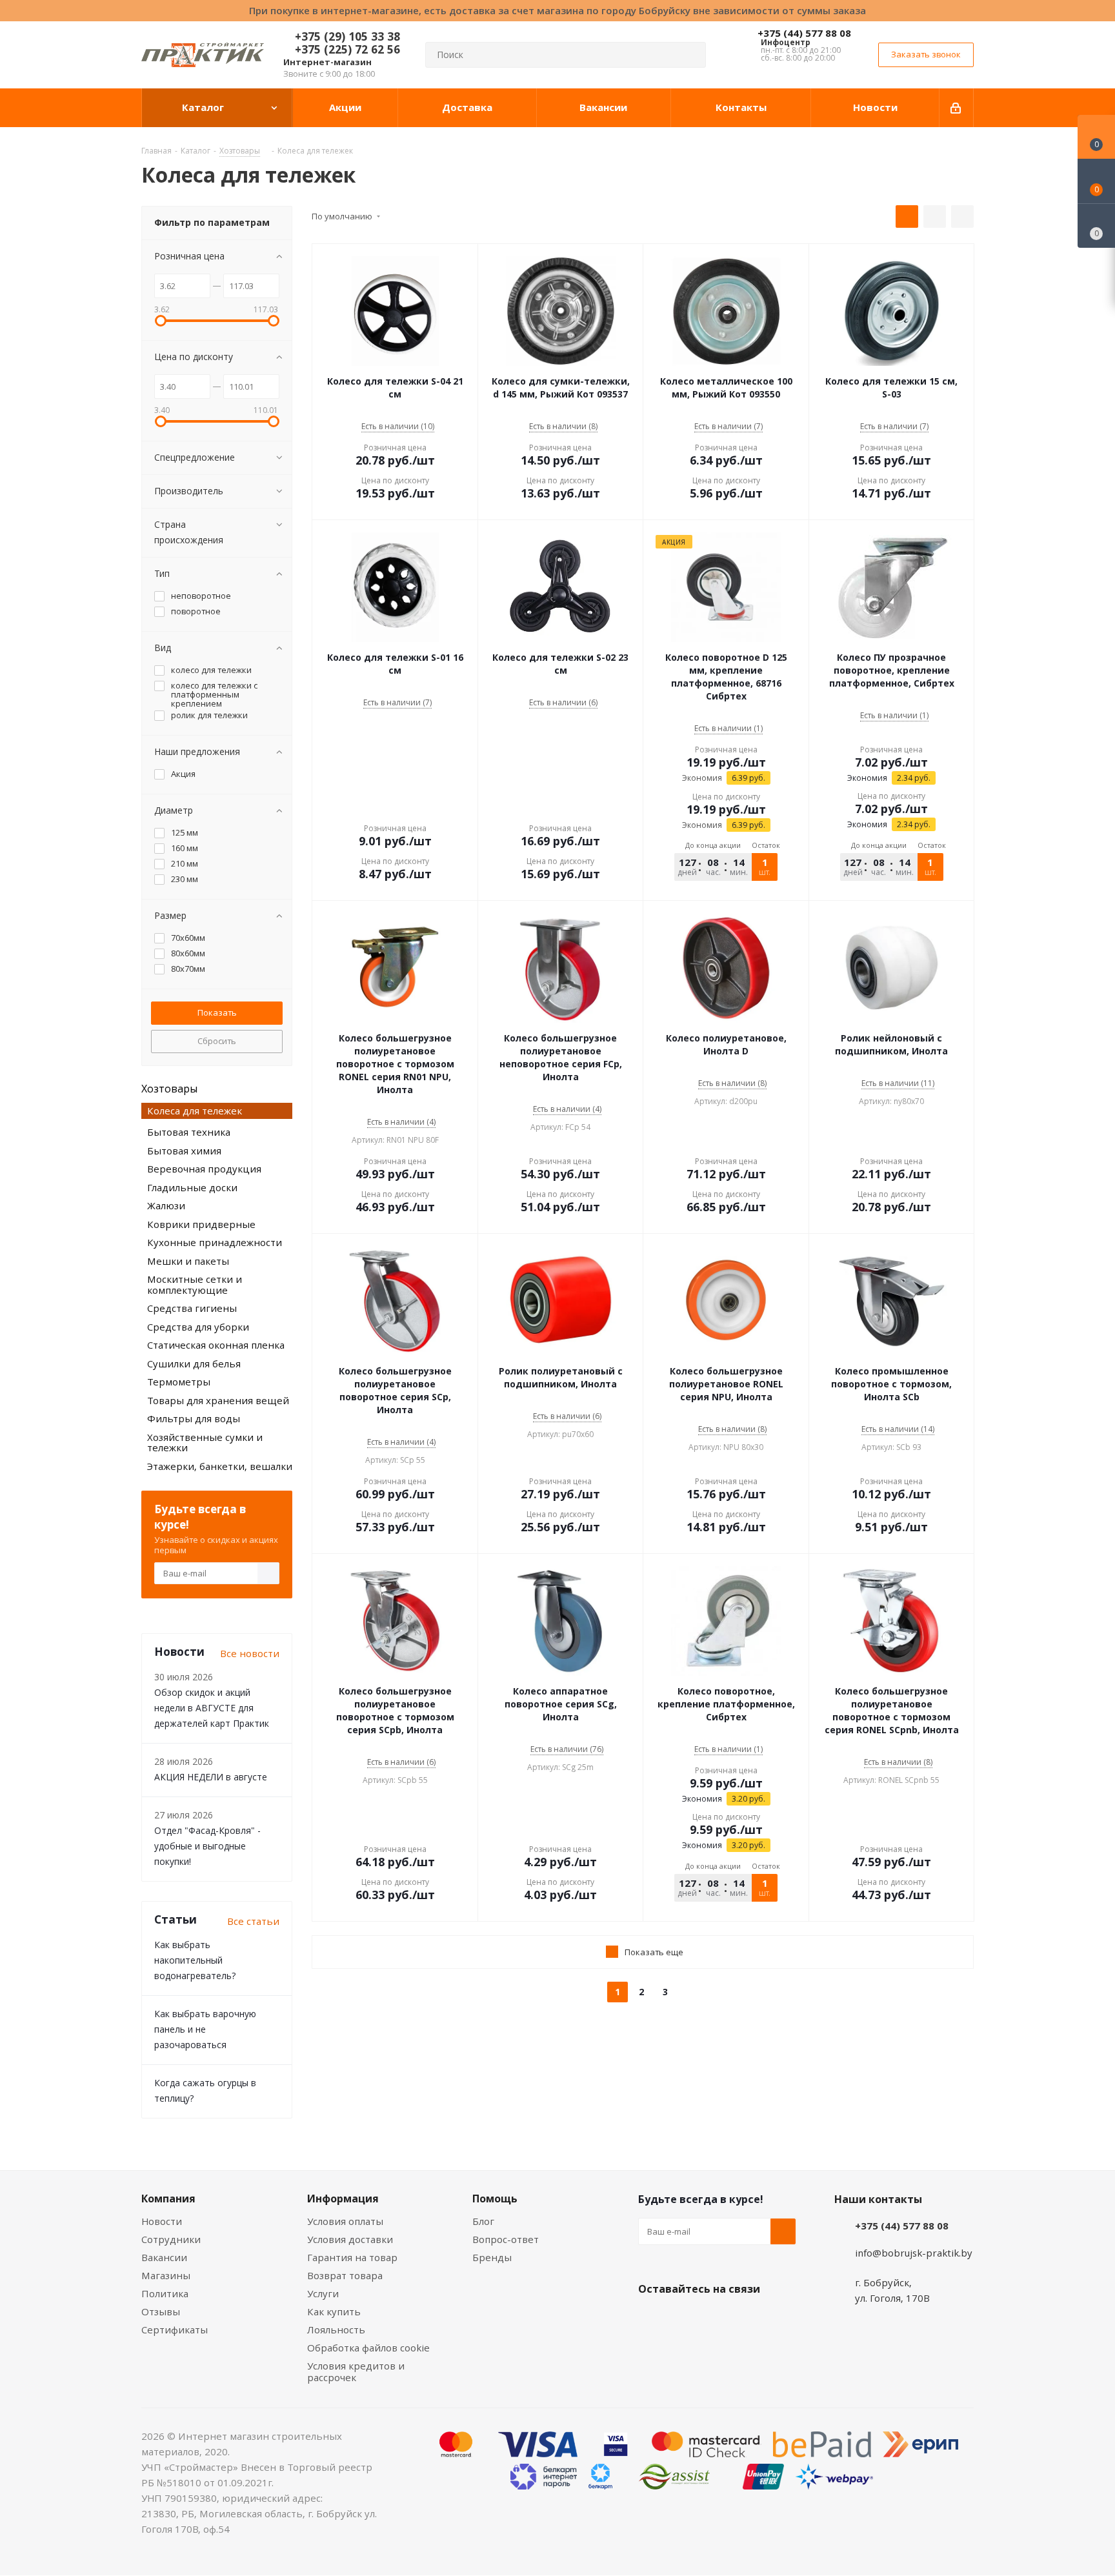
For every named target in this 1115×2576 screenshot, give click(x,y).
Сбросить (217, 1041)
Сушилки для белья (194, 1363)
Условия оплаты (345, 2221)
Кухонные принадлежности (215, 1242)
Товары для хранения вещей (218, 1400)
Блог (483, 2221)
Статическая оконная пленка (216, 1345)
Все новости (250, 1653)
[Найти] (690, 55)
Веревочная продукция (204, 1169)
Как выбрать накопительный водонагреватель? (195, 1960)
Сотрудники (171, 2239)
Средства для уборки (198, 1327)
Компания (168, 2199)
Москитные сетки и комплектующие (195, 1284)
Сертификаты (175, 2329)
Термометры (179, 1382)
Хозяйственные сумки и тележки (205, 1443)
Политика (165, 2293)
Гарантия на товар (352, 2257)
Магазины (166, 2275)
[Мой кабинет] (957, 108)
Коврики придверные (201, 1224)
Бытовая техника (189, 1132)
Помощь (495, 2199)
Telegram (748, 2319)
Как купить (334, 2311)
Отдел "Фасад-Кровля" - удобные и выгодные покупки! (207, 1846)
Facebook (683, 2319)
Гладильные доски (192, 1187)
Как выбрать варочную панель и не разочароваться (205, 2029)
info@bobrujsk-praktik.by (914, 2253)
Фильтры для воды (194, 1418)
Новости (162, 2221)
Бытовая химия (184, 1151)
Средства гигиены (192, 1308)
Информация (343, 2199)
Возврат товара (345, 2275)
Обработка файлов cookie (368, 2348)
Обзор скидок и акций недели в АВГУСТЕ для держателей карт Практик (212, 1708)
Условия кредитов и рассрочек (356, 2371)
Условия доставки (350, 2239)
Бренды (492, 2257)
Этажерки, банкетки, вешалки (220, 1466)
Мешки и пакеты (188, 1261)
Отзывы (161, 2311)
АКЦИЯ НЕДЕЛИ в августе (211, 1777)
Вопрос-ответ (506, 2239)
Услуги (323, 2293)
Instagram (716, 2319)
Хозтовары (169, 1089)
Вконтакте (651, 2319)
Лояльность (336, 2329)
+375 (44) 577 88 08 (804, 33)
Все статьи (253, 1921)
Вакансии (164, 2257)
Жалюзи (166, 1205)
